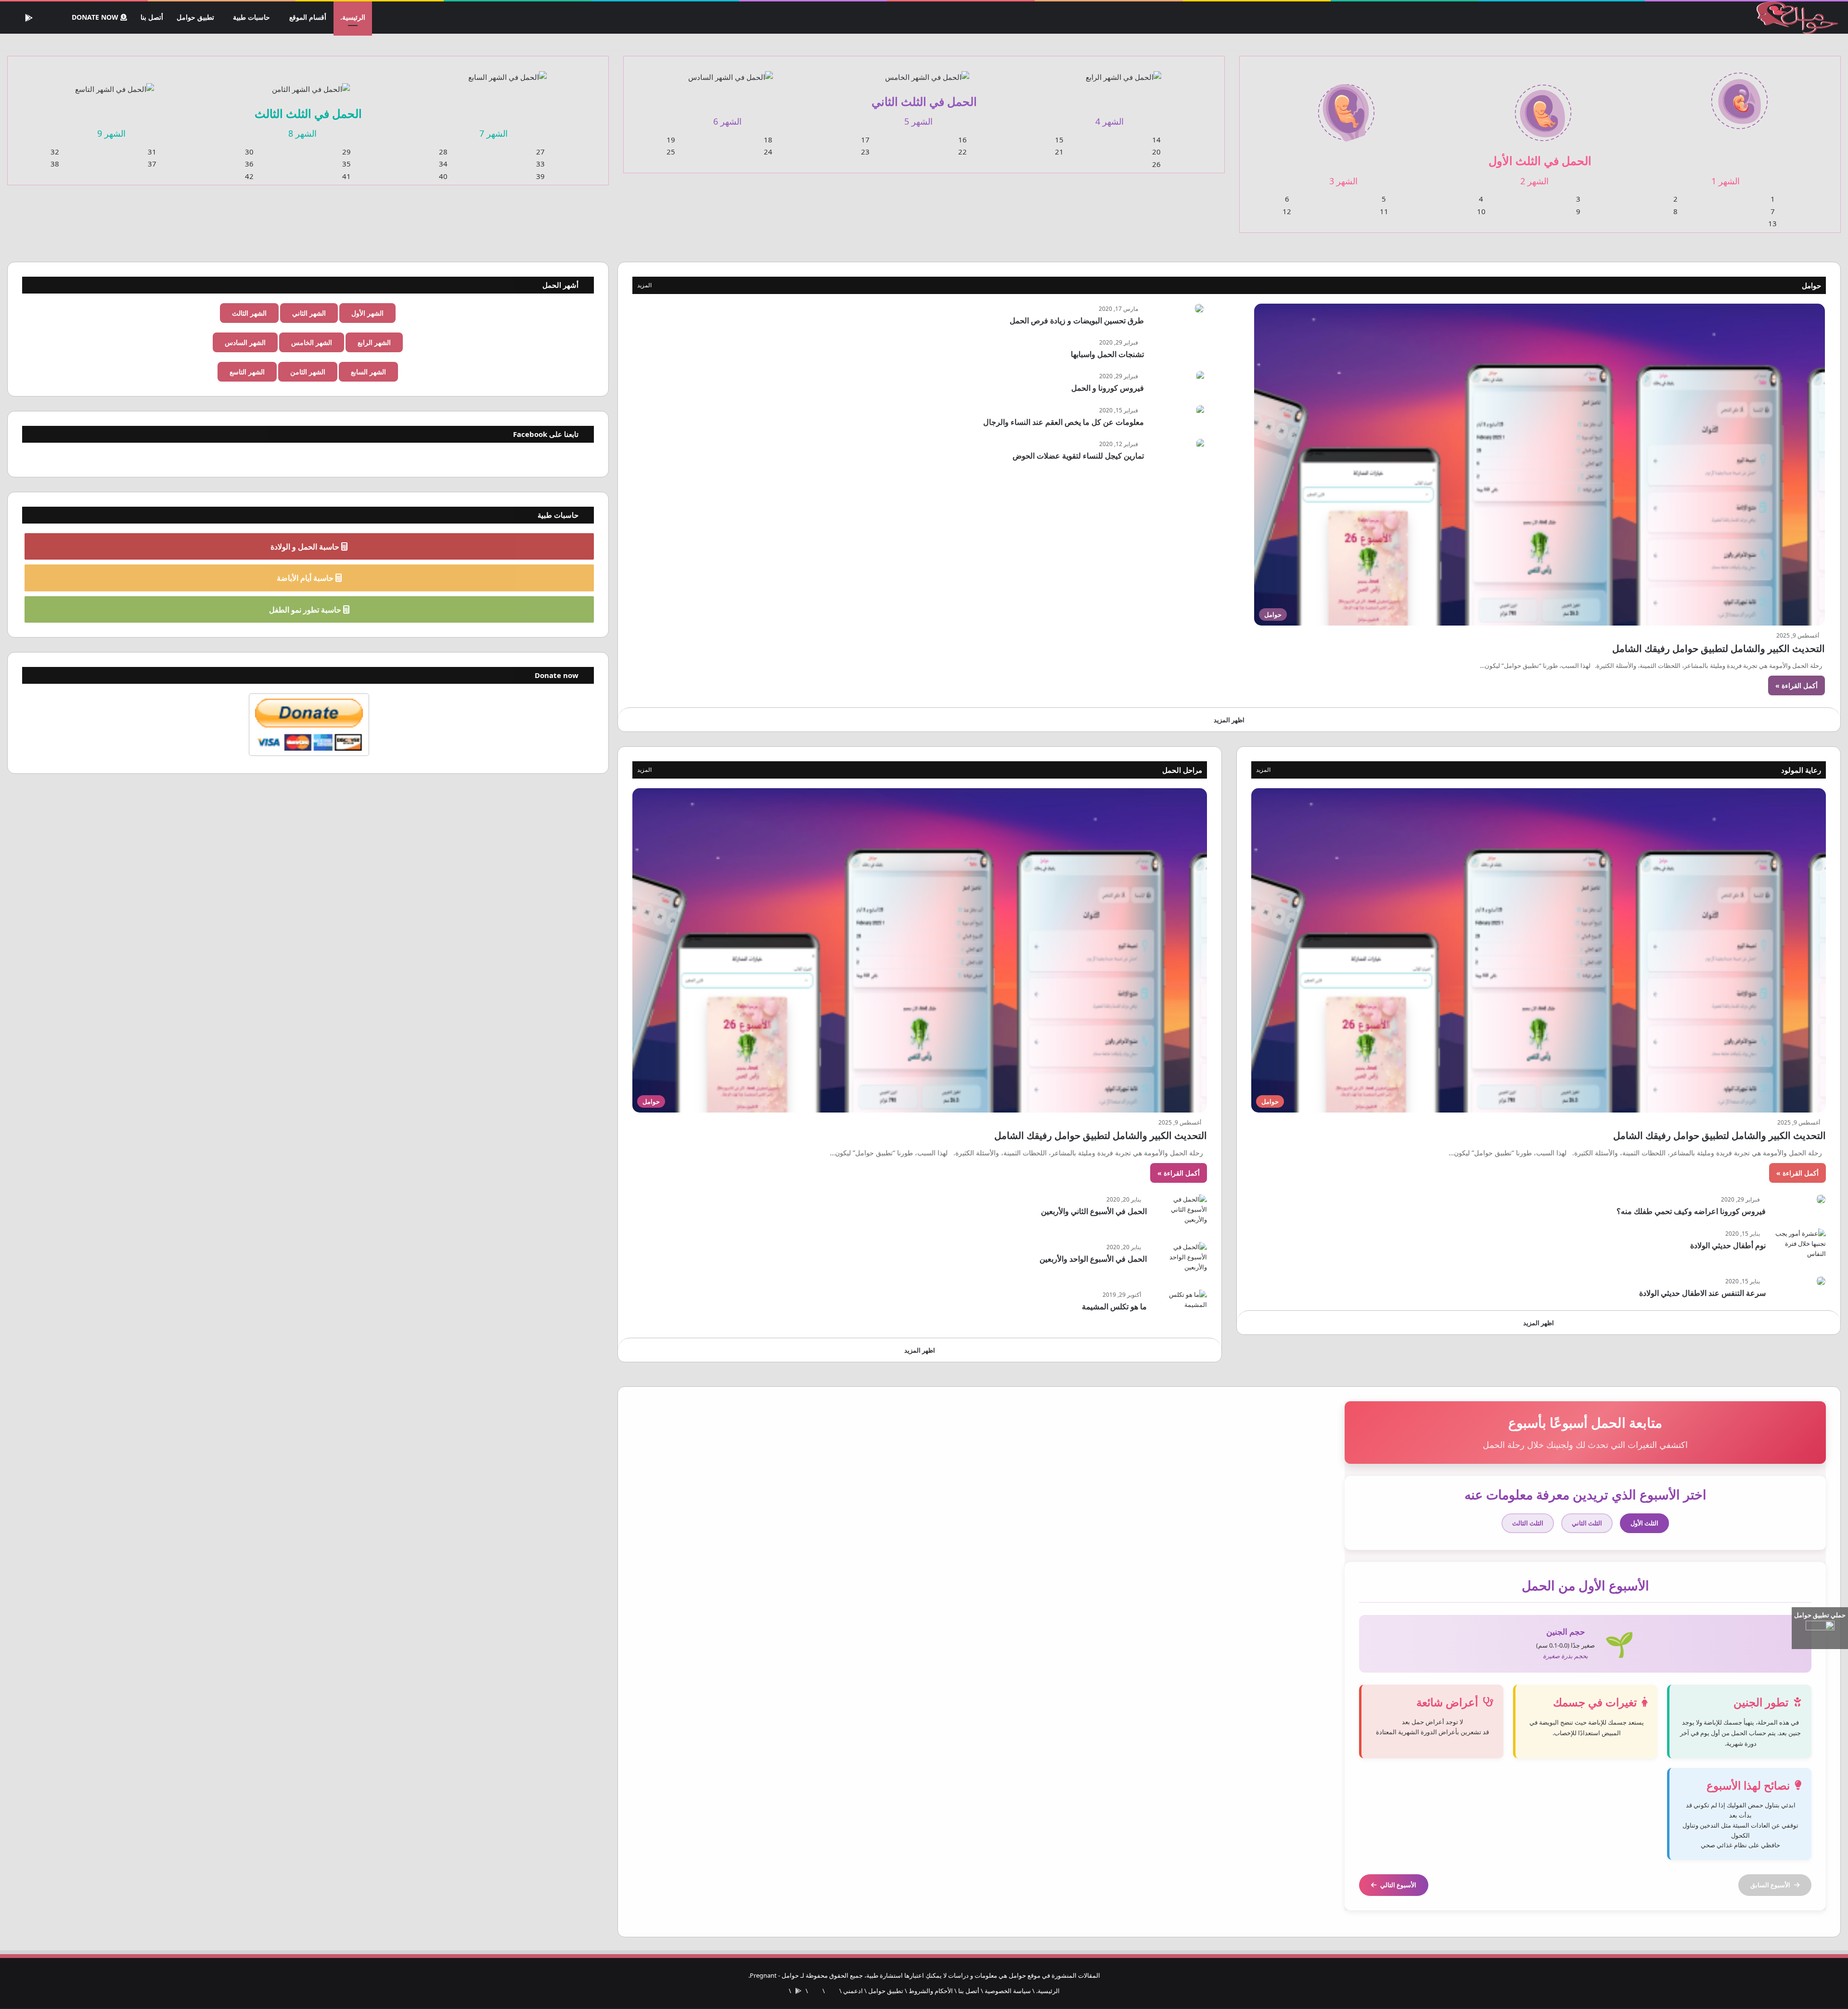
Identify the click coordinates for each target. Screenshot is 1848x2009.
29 (346, 152)
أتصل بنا (154, 17)
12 (1287, 212)
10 (1481, 212)
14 (1156, 140)
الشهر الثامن (308, 372)
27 (540, 152)
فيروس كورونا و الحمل (1108, 388)
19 (671, 140)
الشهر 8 (302, 134)
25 (671, 152)
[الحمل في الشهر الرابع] (1123, 71)
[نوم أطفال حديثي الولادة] (1799, 1247)
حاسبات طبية (253, 17)
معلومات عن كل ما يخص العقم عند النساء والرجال (1064, 422)
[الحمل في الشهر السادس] (730, 71)
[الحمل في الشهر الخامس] (927, 71)
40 (443, 177)
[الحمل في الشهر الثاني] (1543, 107)
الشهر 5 (918, 122)
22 (962, 152)
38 (55, 164)
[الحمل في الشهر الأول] (1739, 95)
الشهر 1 (1726, 181)
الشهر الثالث (249, 314)
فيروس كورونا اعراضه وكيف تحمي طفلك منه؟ (1691, 1212)
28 (443, 152)
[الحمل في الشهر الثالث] (1346, 107)
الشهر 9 (111, 134)
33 (540, 164)
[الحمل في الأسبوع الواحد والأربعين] (1181, 1260)
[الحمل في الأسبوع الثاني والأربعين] (1181, 1213)
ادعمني (853, 1991)
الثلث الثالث (1528, 1523)
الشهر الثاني (309, 314)
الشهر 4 (1110, 122)
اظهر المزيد (1229, 720)
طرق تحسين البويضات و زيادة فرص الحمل (1077, 321)
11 (1384, 212)
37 (152, 164)
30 (249, 152)
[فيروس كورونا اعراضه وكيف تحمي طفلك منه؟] (1821, 1200)
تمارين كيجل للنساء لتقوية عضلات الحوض (1078, 456)
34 (443, 164)
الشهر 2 (1534, 181)
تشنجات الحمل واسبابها (1107, 355)
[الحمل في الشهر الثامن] (311, 83)
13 (1772, 224)
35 (346, 164)
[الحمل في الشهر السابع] (508, 71)
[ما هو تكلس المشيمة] (1181, 1308)
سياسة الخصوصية (1008, 1991)
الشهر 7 (494, 134)
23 (865, 152)
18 (768, 140)
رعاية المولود (1801, 770)
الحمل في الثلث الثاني (924, 101)
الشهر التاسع (247, 372)
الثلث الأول (1644, 1523)
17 (865, 140)
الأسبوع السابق (1770, 1885)
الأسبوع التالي (1398, 1885)
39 (540, 177)
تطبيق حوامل (197, 17)
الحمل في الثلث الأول (1540, 160)
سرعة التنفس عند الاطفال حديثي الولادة (1702, 1293)
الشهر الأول (367, 314)
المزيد (644, 286)
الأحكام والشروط (931, 1991)
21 (1059, 152)
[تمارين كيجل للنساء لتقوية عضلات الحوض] (1200, 444)
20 (1156, 152)
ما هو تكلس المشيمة (1114, 1307)
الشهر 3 (1343, 181)
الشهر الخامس (312, 343)
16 (962, 140)
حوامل (1811, 286)
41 (346, 177)
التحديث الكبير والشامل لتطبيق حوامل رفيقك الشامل (1719, 649)
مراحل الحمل (1182, 770)
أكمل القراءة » (1797, 686)
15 (1059, 140)
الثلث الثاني (1587, 1523)
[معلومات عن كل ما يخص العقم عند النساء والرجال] (1200, 411)
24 (768, 152)
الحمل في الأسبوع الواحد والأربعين (1093, 1259)
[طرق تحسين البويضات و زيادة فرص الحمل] (1199, 309)
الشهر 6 (727, 122)
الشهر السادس (245, 343)
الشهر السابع (368, 372)
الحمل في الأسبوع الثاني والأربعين (1094, 1212)
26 (1156, 165)
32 (55, 152)
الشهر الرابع (374, 343)
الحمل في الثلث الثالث (308, 113)
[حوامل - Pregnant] (1796, 18)
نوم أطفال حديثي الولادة (1728, 1246)
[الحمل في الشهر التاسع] (114, 83)
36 (249, 164)
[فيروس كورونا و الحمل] (1200, 377)
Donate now (97, 17)
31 (152, 152)
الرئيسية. (353, 17)
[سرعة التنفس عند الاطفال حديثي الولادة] (1821, 1281)
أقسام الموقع (308, 17)
